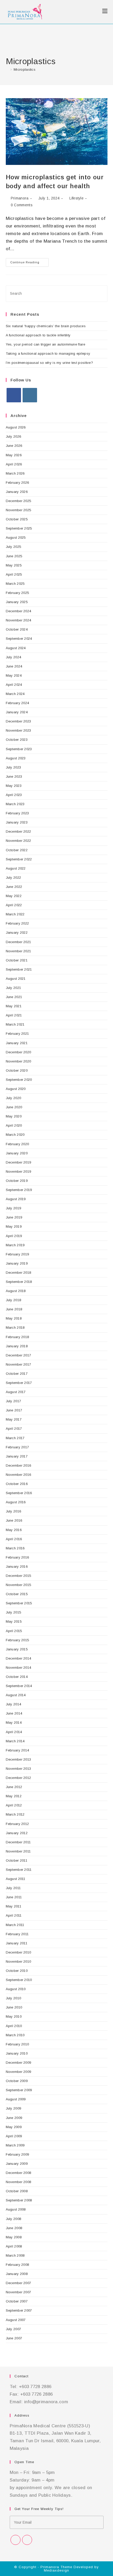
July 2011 (13, 1888)
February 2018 (17, 1337)
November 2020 (19, 1061)
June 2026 (14, 446)
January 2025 (17, 602)
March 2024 (15, 694)
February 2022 (17, 923)
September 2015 (19, 1603)
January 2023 (17, 822)
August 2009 (16, 2099)
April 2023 (14, 795)
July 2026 (14, 436)
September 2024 (19, 639)
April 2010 (14, 2026)
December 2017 (19, 1355)
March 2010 (15, 2035)
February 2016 (17, 1557)
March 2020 (15, 1135)
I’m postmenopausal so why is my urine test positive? (50, 363)
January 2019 (17, 1263)
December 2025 (19, 501)
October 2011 (17, 1860)
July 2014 (14, 1704)
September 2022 (19, 859)
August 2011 (16, 1879)
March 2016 (15, 1548)
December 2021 (19, 942)
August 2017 (16, 1392)
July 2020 (14, 1098)
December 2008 (19, 2173)
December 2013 (19, 1759)
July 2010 (14, 1998)
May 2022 (14, 896)
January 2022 (17, 933)
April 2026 (14, 464)
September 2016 (19, 1493)
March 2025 (15, 584)
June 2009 (14, 2118)
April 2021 (14, 1015)
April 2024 (14, 685)
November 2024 (19, 620)
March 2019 (15, 1245)
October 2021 (17, 960)
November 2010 (19, 1962)
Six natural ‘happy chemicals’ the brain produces (46, 326)
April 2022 (14, 905)
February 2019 (17, 1254)
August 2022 (16, 868)
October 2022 (17, 850)
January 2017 (17, 1456)
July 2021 (14, 988)
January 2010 (17, 2053)
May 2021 (14, 1006)
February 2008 (17, 2265)
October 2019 (17, 1181)
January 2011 (17, 1943)
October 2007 (17, 2301)
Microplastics (25, 69)
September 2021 (19, 969)
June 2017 (14, 1410)
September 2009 (19, 2090)
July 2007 (14, 2329)
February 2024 (17, 703)
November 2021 (19, 951)
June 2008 (14, 2228)
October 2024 (17, 629)
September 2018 (19, 1282)
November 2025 (19, 510)
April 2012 (14, 1805)
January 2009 (17, 2164)
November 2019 (19, 1172)
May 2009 (14, 2127)
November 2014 (19, 1668)
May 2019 (14, 1226)
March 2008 (15, 2255)
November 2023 (19, 730)
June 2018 (14, 1309)
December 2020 (19, 1052)
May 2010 (14, 2016)
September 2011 (19, 1870)
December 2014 (19, 1658)
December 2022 (19, 831)
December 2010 (19, 1952)
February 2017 (17, 1447)
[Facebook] (14, 395)
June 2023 (14, 777)
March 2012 (15, 1814)
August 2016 (16, 1502)
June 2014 (14, 1713)
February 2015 (17, 1640)
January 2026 (17, 492)
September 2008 (19, 2200)
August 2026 (16, 427)
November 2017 (19, 1364)
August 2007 (16, 2320)
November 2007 (19, 2292)
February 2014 (17, 1750)
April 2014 (14, 1732)
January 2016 (17, 1567)
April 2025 (14, 574)
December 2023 (19, 721)
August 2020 (16, 1089)
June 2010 (14, 2007)
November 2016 (19, 1475)
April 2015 (14, 1631)
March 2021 (15, 1024)
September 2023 (19, 749)
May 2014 (14, 1723)
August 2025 (16, 538)
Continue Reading (29, 261)
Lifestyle (76, 198)
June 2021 (14, 997)
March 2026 (15, 473)
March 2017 (15, 1438)
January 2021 (17, 1043)
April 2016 (14, 1539)
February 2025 (17, 593)
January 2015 (17, 1649)
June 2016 (14, 1520)
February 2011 (17, 1934)
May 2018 (14, 1318)
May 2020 (14, 1116)
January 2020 (17, 1153)
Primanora (20, 198)
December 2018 (19, 1273)
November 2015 (19, 1585)
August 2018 (16, 1291)
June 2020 (14, 1107)
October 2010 (17, 1971)
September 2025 (19, 528)
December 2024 (19, 611)
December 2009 (19, 2063)
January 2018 (17, 1346)
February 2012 (17, 1824)
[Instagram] (30, 395)
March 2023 (15, 804)
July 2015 (14, 1612)
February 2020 (17, 1144)
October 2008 (17, 2191)
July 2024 (14, 657)
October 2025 (17, 519)
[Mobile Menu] (105, 11)
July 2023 (14, 767)
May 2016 (14, 1530)
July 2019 (14, 1208)
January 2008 (17, 2274)
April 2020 (14, 1125)
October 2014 (17, 1677)
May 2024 (14, 675)
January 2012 (17, 1833)
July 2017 (14, 1401)
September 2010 (19, 1980)
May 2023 (14, 786)
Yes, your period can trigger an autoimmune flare (45, 344)
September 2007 (19, 2310)
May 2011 (14, 1906)
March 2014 (15, 1741)
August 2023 (16, 758)
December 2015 (19, 1576)
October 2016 (17, 1484)
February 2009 (17, 2154)
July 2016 (14, 1511)
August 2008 (16, 2209)
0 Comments (22, 205)
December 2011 (18, 1842)
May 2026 (14, 455)
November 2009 (19, 2072)
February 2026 (17, 483)
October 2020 (17, 1070)
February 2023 (17, 813)
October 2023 (17, 740)
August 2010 (16, 1989)
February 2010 (17, 2044)
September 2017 (19, 1383)
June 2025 (14, 556)
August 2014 (16, 1695)
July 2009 (14, 2108)
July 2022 (14, 878)
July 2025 (14, 547)
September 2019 (19, 1190)
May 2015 (14, 1621)
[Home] (7, 69)
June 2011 (14, 1897)
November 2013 (19, 1769)
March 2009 (15, 2145)
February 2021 (17, 1034)
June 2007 (14, 2338)
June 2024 (14, 666)
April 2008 (14, 2246)
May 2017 (14, 1419)
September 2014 (19, 1686)
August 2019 (16, 1199)
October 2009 (17, 2081)
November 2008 (19, 2182)
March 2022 (15, 914)
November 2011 (18, 1851)
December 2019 (19, 1162)
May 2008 (14, 2237)
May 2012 (14, 1796)
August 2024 (16, 648)
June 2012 (14, 1787)
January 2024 (17, 712)
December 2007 (19, 2283)
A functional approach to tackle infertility (38, 335)
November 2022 (19, 841)
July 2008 (14, 2219)
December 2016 (19, 1465)
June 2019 (14, 1217)
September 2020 (19, 1080)
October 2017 (17, 1374)
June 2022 (14, 887)
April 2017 (14, 1429)
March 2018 (15, 1328)
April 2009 (14, 2136)
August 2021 (16, 979)
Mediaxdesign (56, 2570)
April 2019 (14, 1236)
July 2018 (14, 1300)
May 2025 (14, 565)
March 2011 (15, 1925)
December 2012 (19, 1778)
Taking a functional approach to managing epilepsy (48, 354)
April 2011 (14, 1915)
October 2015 (17, 1594)
